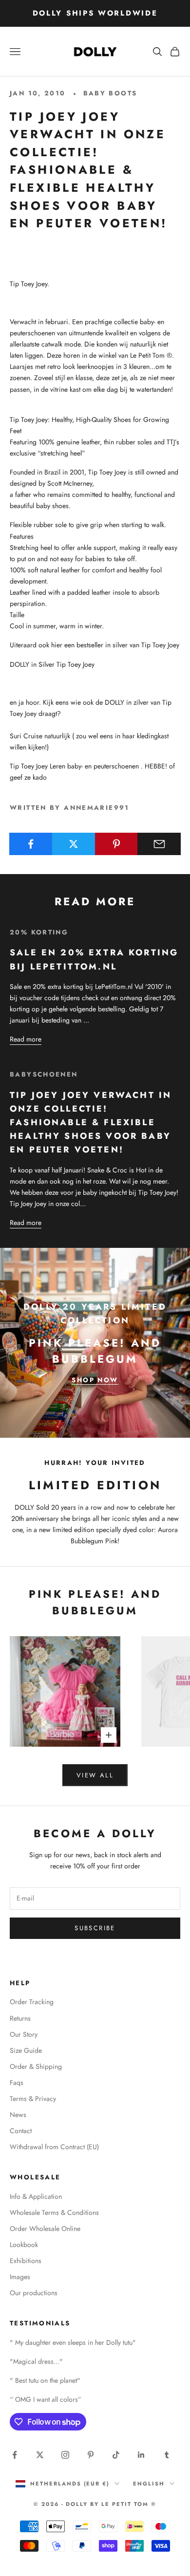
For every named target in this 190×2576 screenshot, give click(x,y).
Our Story (24, 2034)
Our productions (34, 2293)
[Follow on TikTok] (116, 2455)
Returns (20, 2018)
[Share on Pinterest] (117, 844)
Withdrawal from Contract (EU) (54, 2147)
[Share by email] (159, 844)
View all (95, 1775)
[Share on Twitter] (74, 844)
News (18, 2115)
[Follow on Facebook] (15, 2455)
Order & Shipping (36, 2066)
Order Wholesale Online (45, 2229)
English (149, 2484)
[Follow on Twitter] (40, 2455)
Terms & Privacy (33, 2099)
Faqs (17, 2083)
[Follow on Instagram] (65, 2455)
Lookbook (24, 2245)
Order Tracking (32, 2002)
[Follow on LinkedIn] (141, 2455)
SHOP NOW (95, 1380)
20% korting (39, 932)
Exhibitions (26, 2261)
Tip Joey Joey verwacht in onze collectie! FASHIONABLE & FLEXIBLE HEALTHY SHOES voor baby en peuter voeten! (91, 1123)
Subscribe (95, 1928)
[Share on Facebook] (31, 844)
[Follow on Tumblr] (167, 2455)
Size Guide (26, 2050)
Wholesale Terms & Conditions (54, 2212)
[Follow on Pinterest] (91, 2455)
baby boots (110, 93)
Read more (26, 1039)
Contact (21, 2131)
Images (20, 2277)
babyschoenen (44, 1074)
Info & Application (36, 2196)
